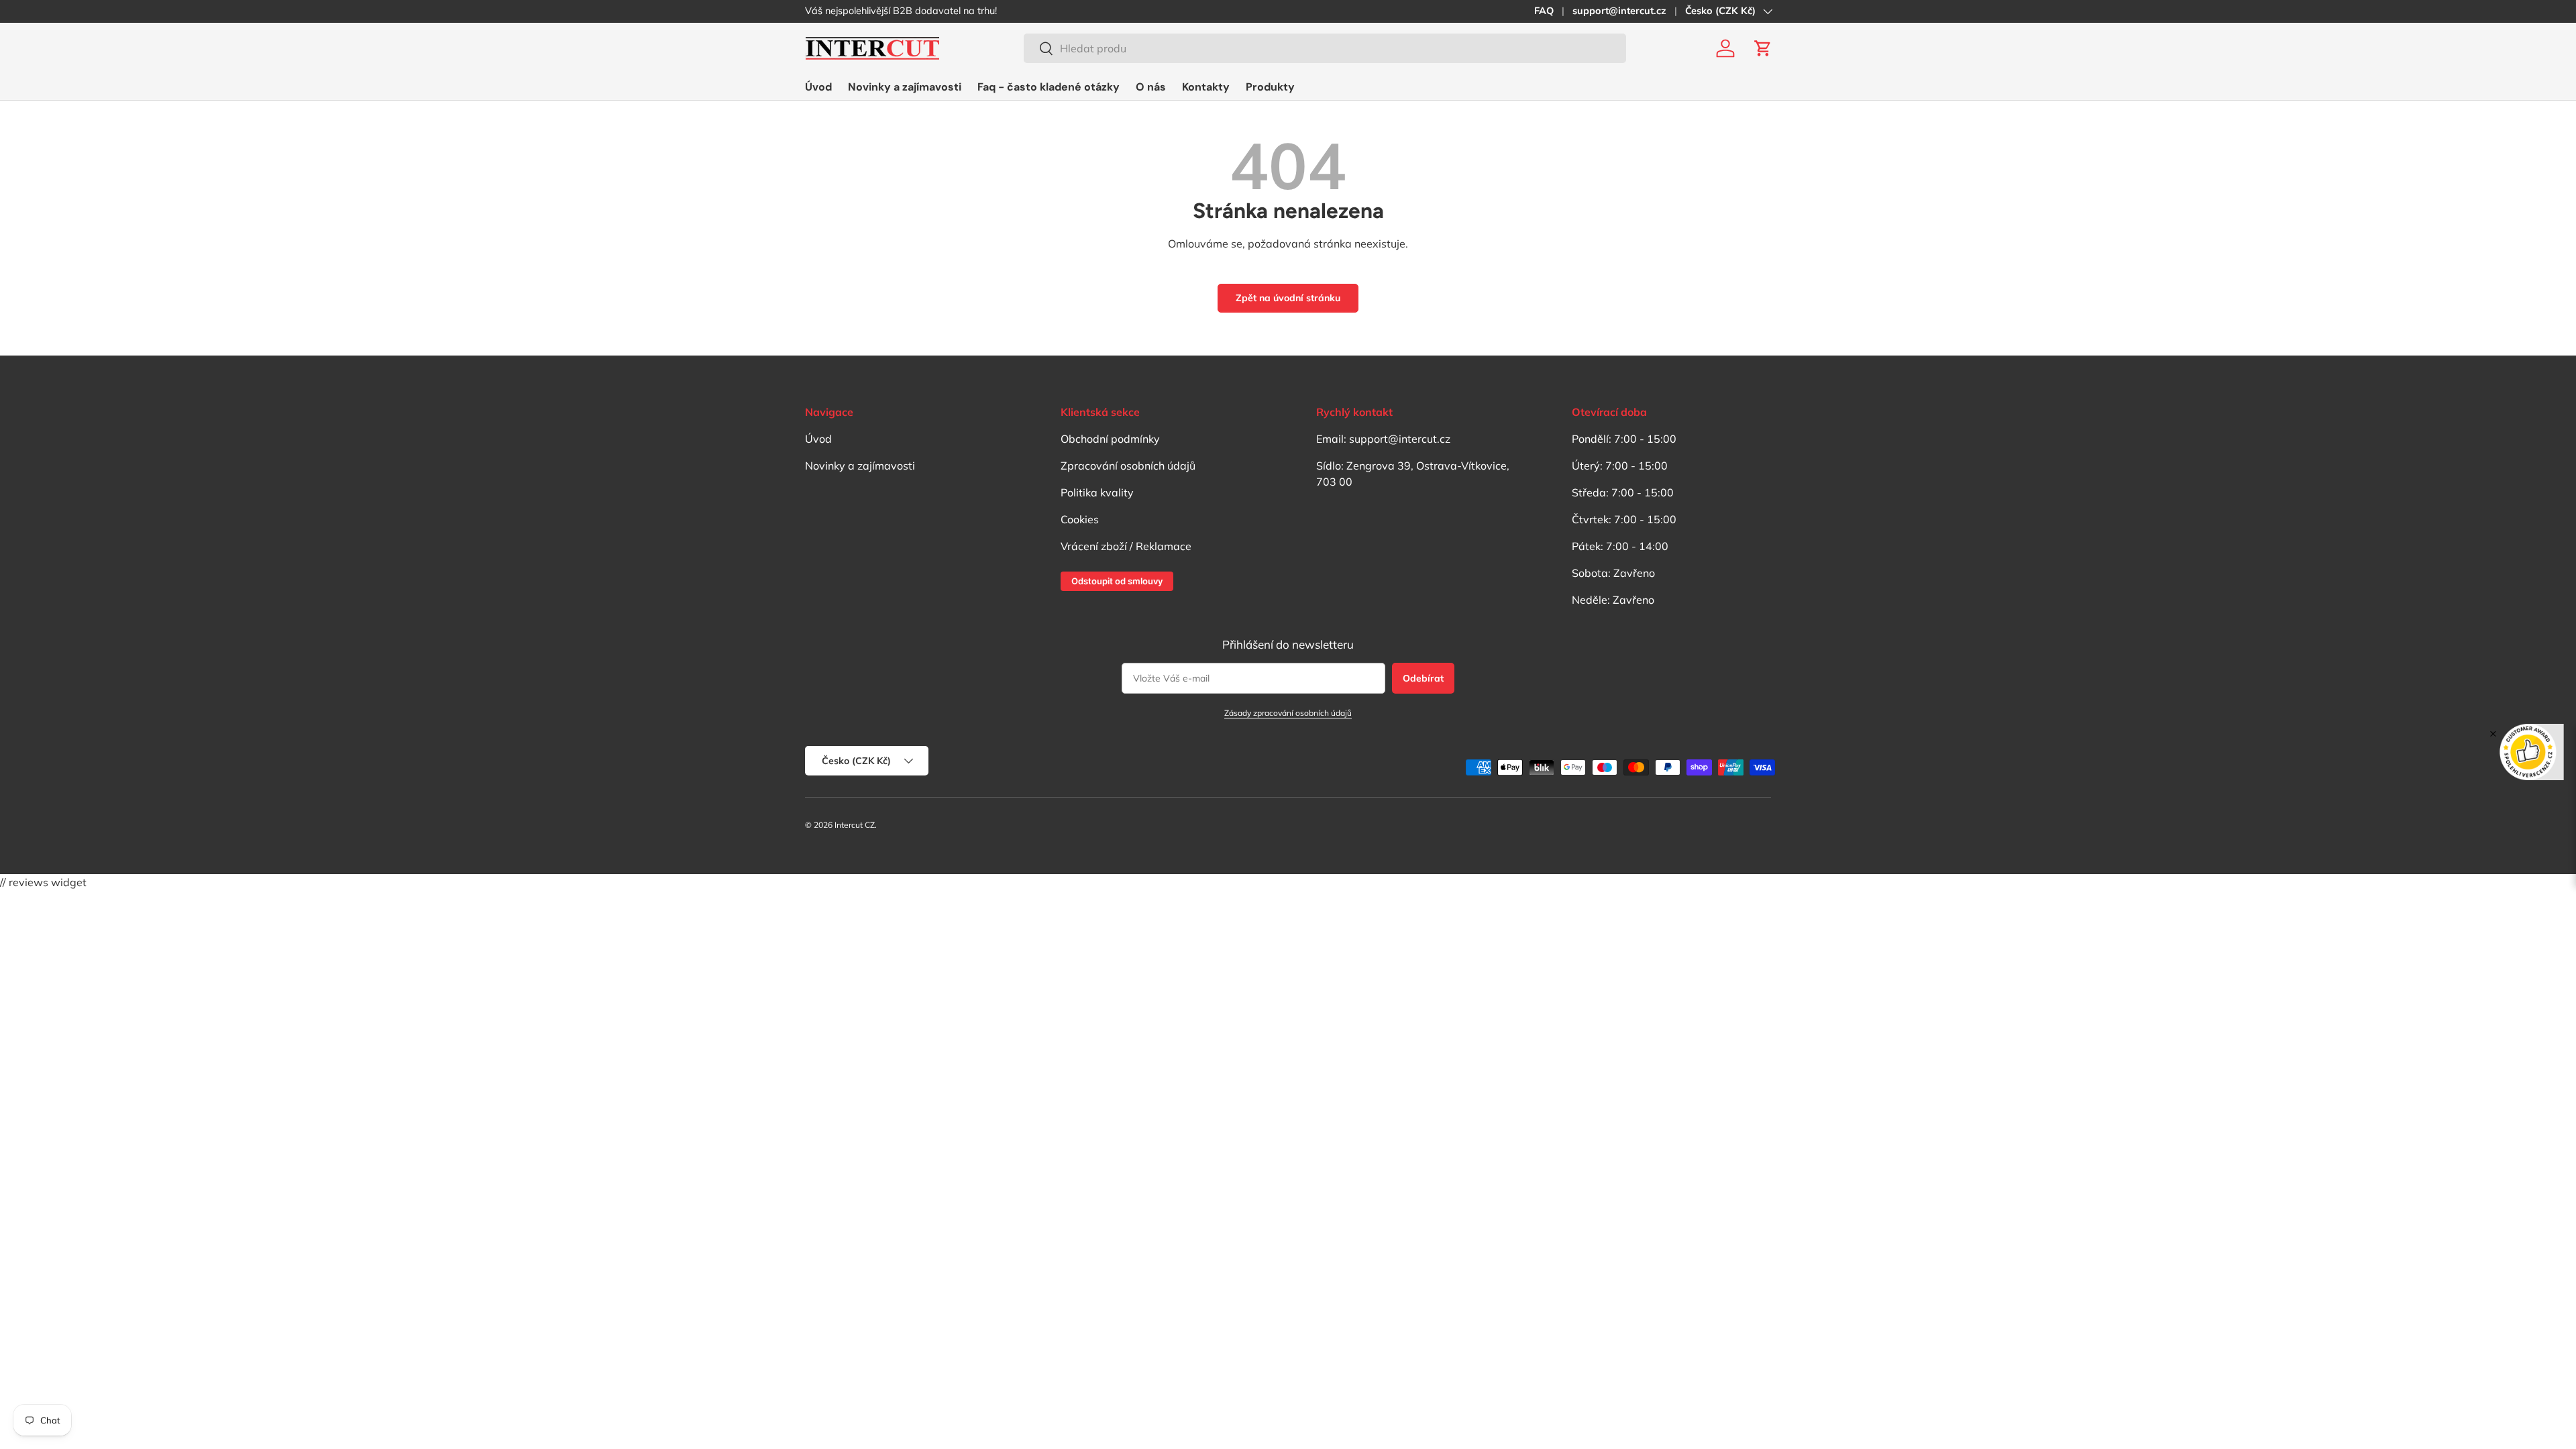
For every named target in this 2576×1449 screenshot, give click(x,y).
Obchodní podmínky (1110, 439)
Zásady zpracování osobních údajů (1288, 713)
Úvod (818, 87)
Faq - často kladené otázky (1049, 87)
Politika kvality (1097, 492)
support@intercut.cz (1619, 11)
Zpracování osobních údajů (1128, 466)
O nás (1151, 87)
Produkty (1270, 87)
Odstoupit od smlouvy (1117, 581)
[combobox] (1325, 48)
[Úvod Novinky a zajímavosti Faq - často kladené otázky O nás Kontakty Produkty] (1050, 87)
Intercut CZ (855, 825)
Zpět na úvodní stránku (1288, 298)
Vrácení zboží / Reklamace (1126, 546)
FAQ (1544, 11)
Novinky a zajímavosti (905, 87)
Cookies (1080, 519)
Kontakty (1206, 87)
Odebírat (1423, 678)
